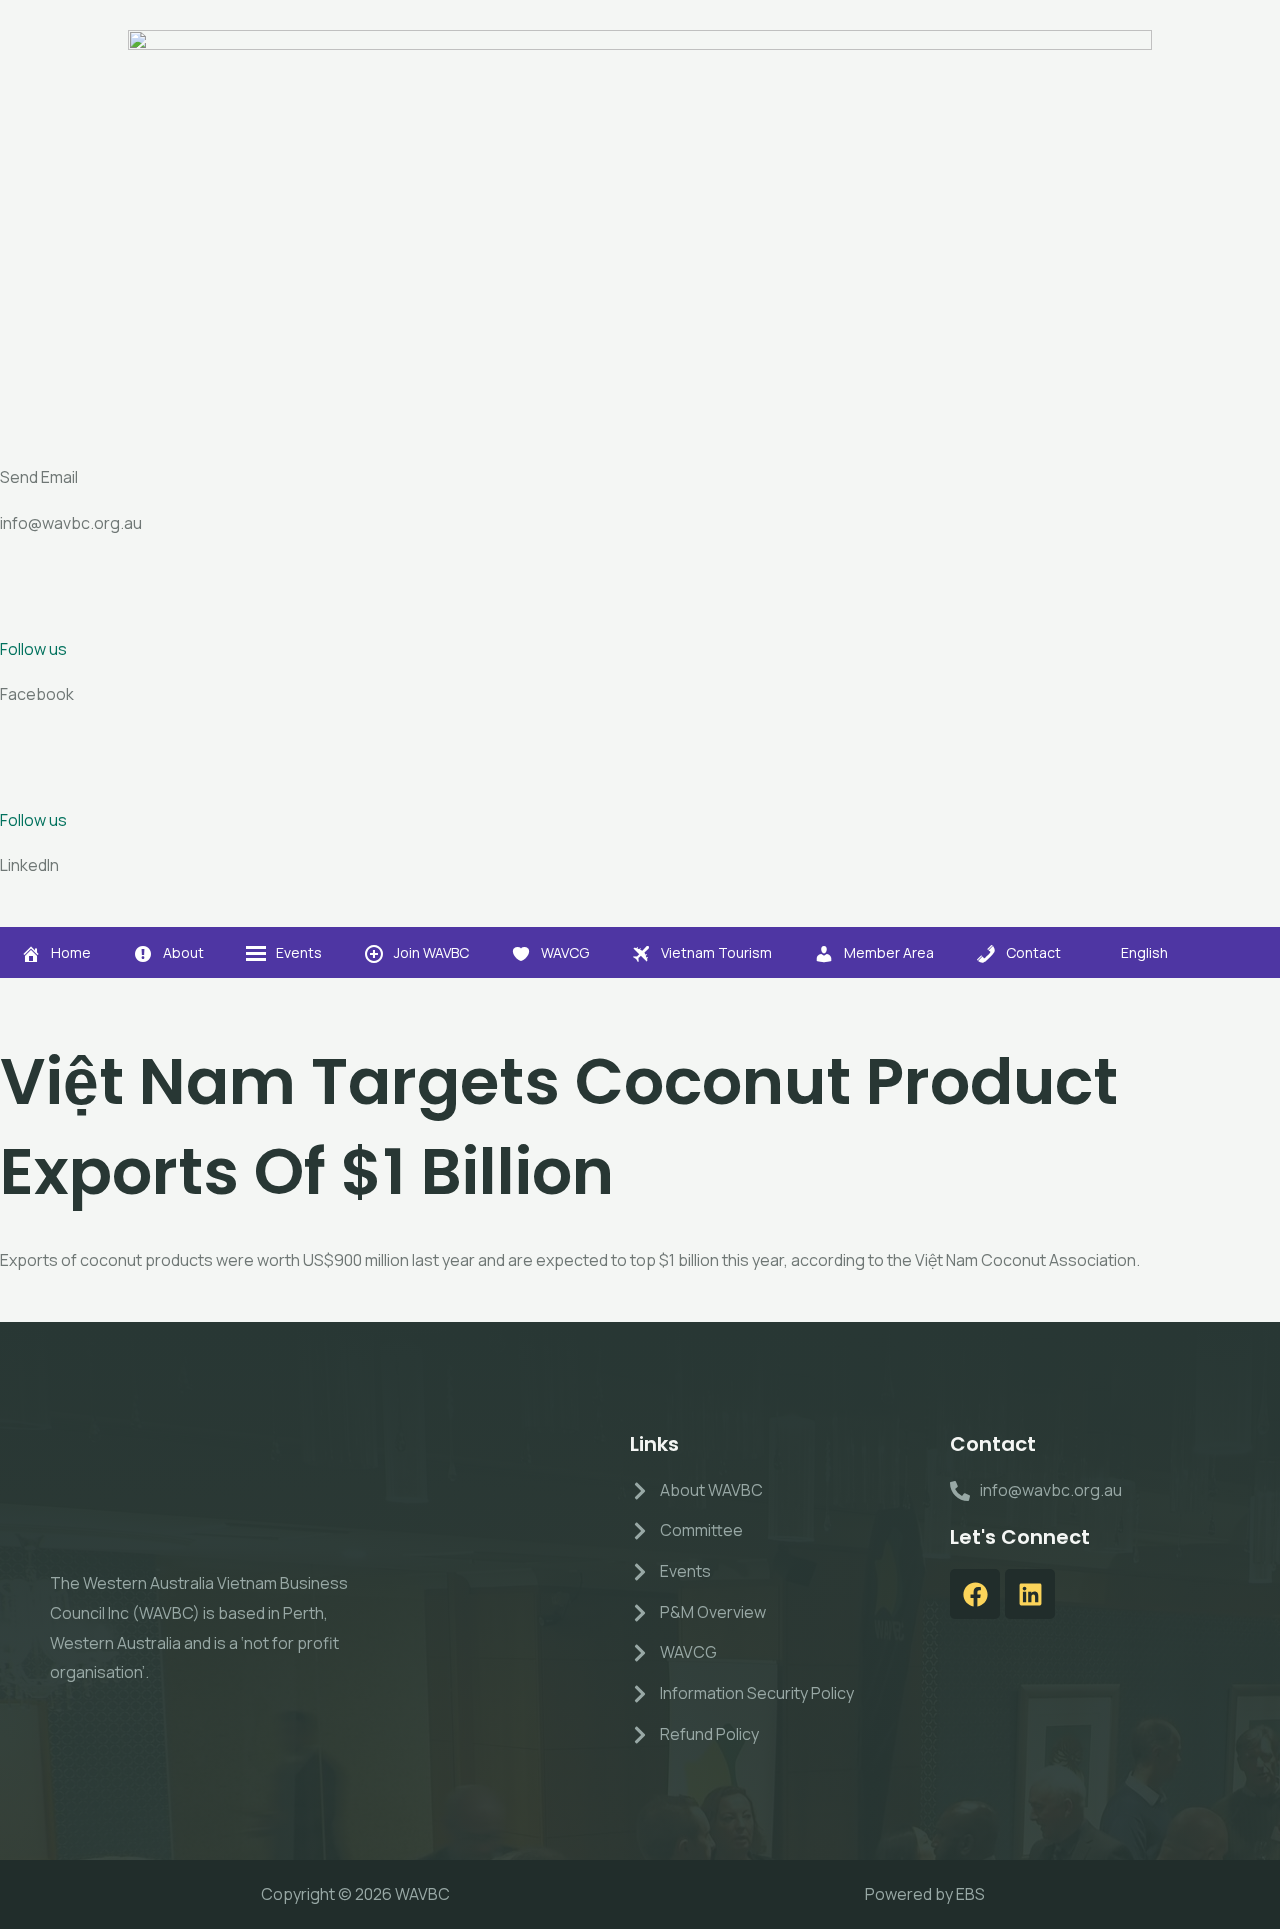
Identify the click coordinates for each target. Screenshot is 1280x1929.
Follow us (33, 649)
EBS (970, 1894)
